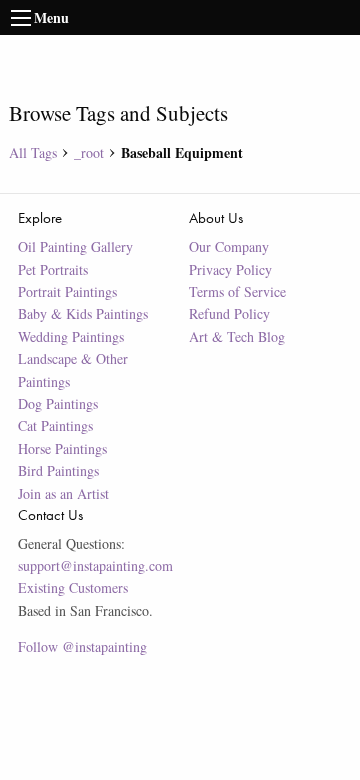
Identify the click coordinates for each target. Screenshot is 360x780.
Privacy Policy (230, 269)
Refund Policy (229, 313)
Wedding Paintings (71, 336)
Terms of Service (237, 291)
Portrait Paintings (67, 291)
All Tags (33, 152)
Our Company (229, 246)
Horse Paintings (62, 448)
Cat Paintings (55, 425)
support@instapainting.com (95, 565)
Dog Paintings (58, 403)
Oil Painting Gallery (75, 246)
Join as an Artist (63, 493)
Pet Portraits (53, 269)
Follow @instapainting (82, 646)
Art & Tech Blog (237, 336)
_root (89, 152)
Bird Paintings (58, 470)
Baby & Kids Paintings (83, 313)
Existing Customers (73, 587)
